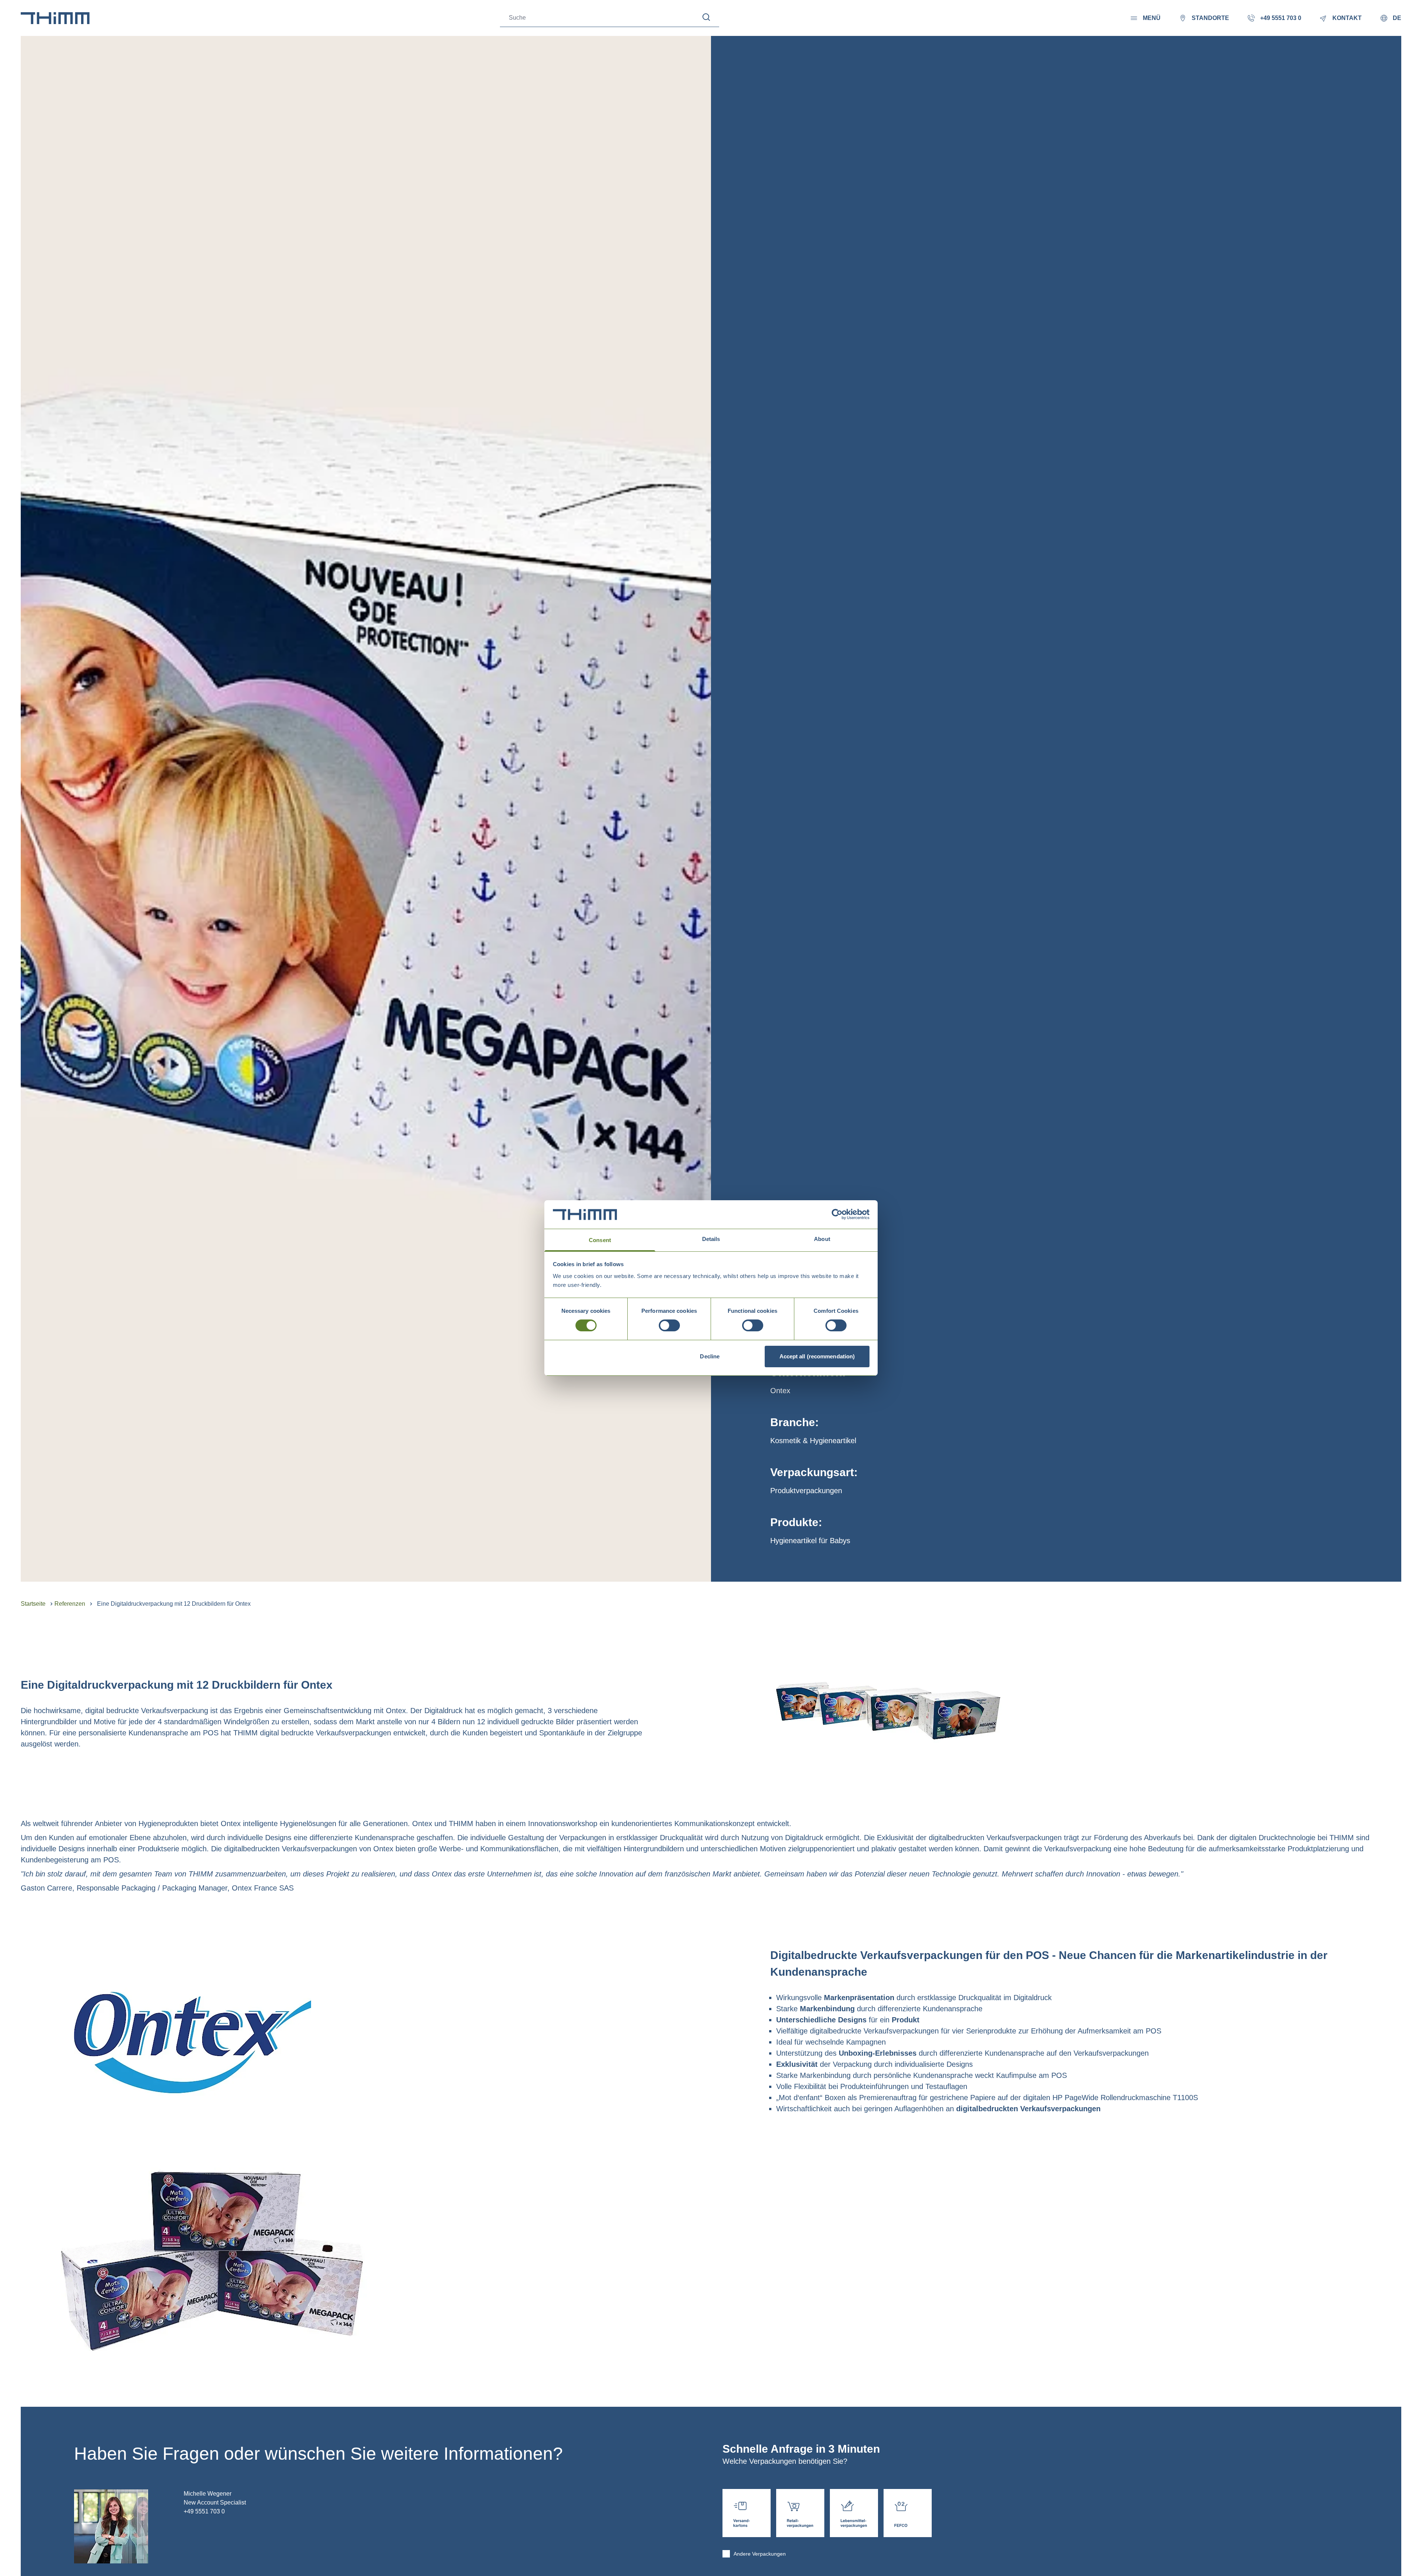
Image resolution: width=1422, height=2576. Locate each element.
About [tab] (822, 1239)
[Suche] (706, 17)
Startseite (33, 1604)
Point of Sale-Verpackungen (800, 2513)
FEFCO (908, 2513)
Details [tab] (711, 1239)
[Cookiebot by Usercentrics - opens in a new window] (837, 1214)
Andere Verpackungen (760, 2554)
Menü (1152, 18)
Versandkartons (747, 2513)
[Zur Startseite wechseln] (55, 18)
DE (1397, 18)
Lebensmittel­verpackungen (854, 2513)
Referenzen (70, 1604)
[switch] (669, 1325)
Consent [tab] (600, 1240)
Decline (710, 1356)
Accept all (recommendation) (817, 1356)
